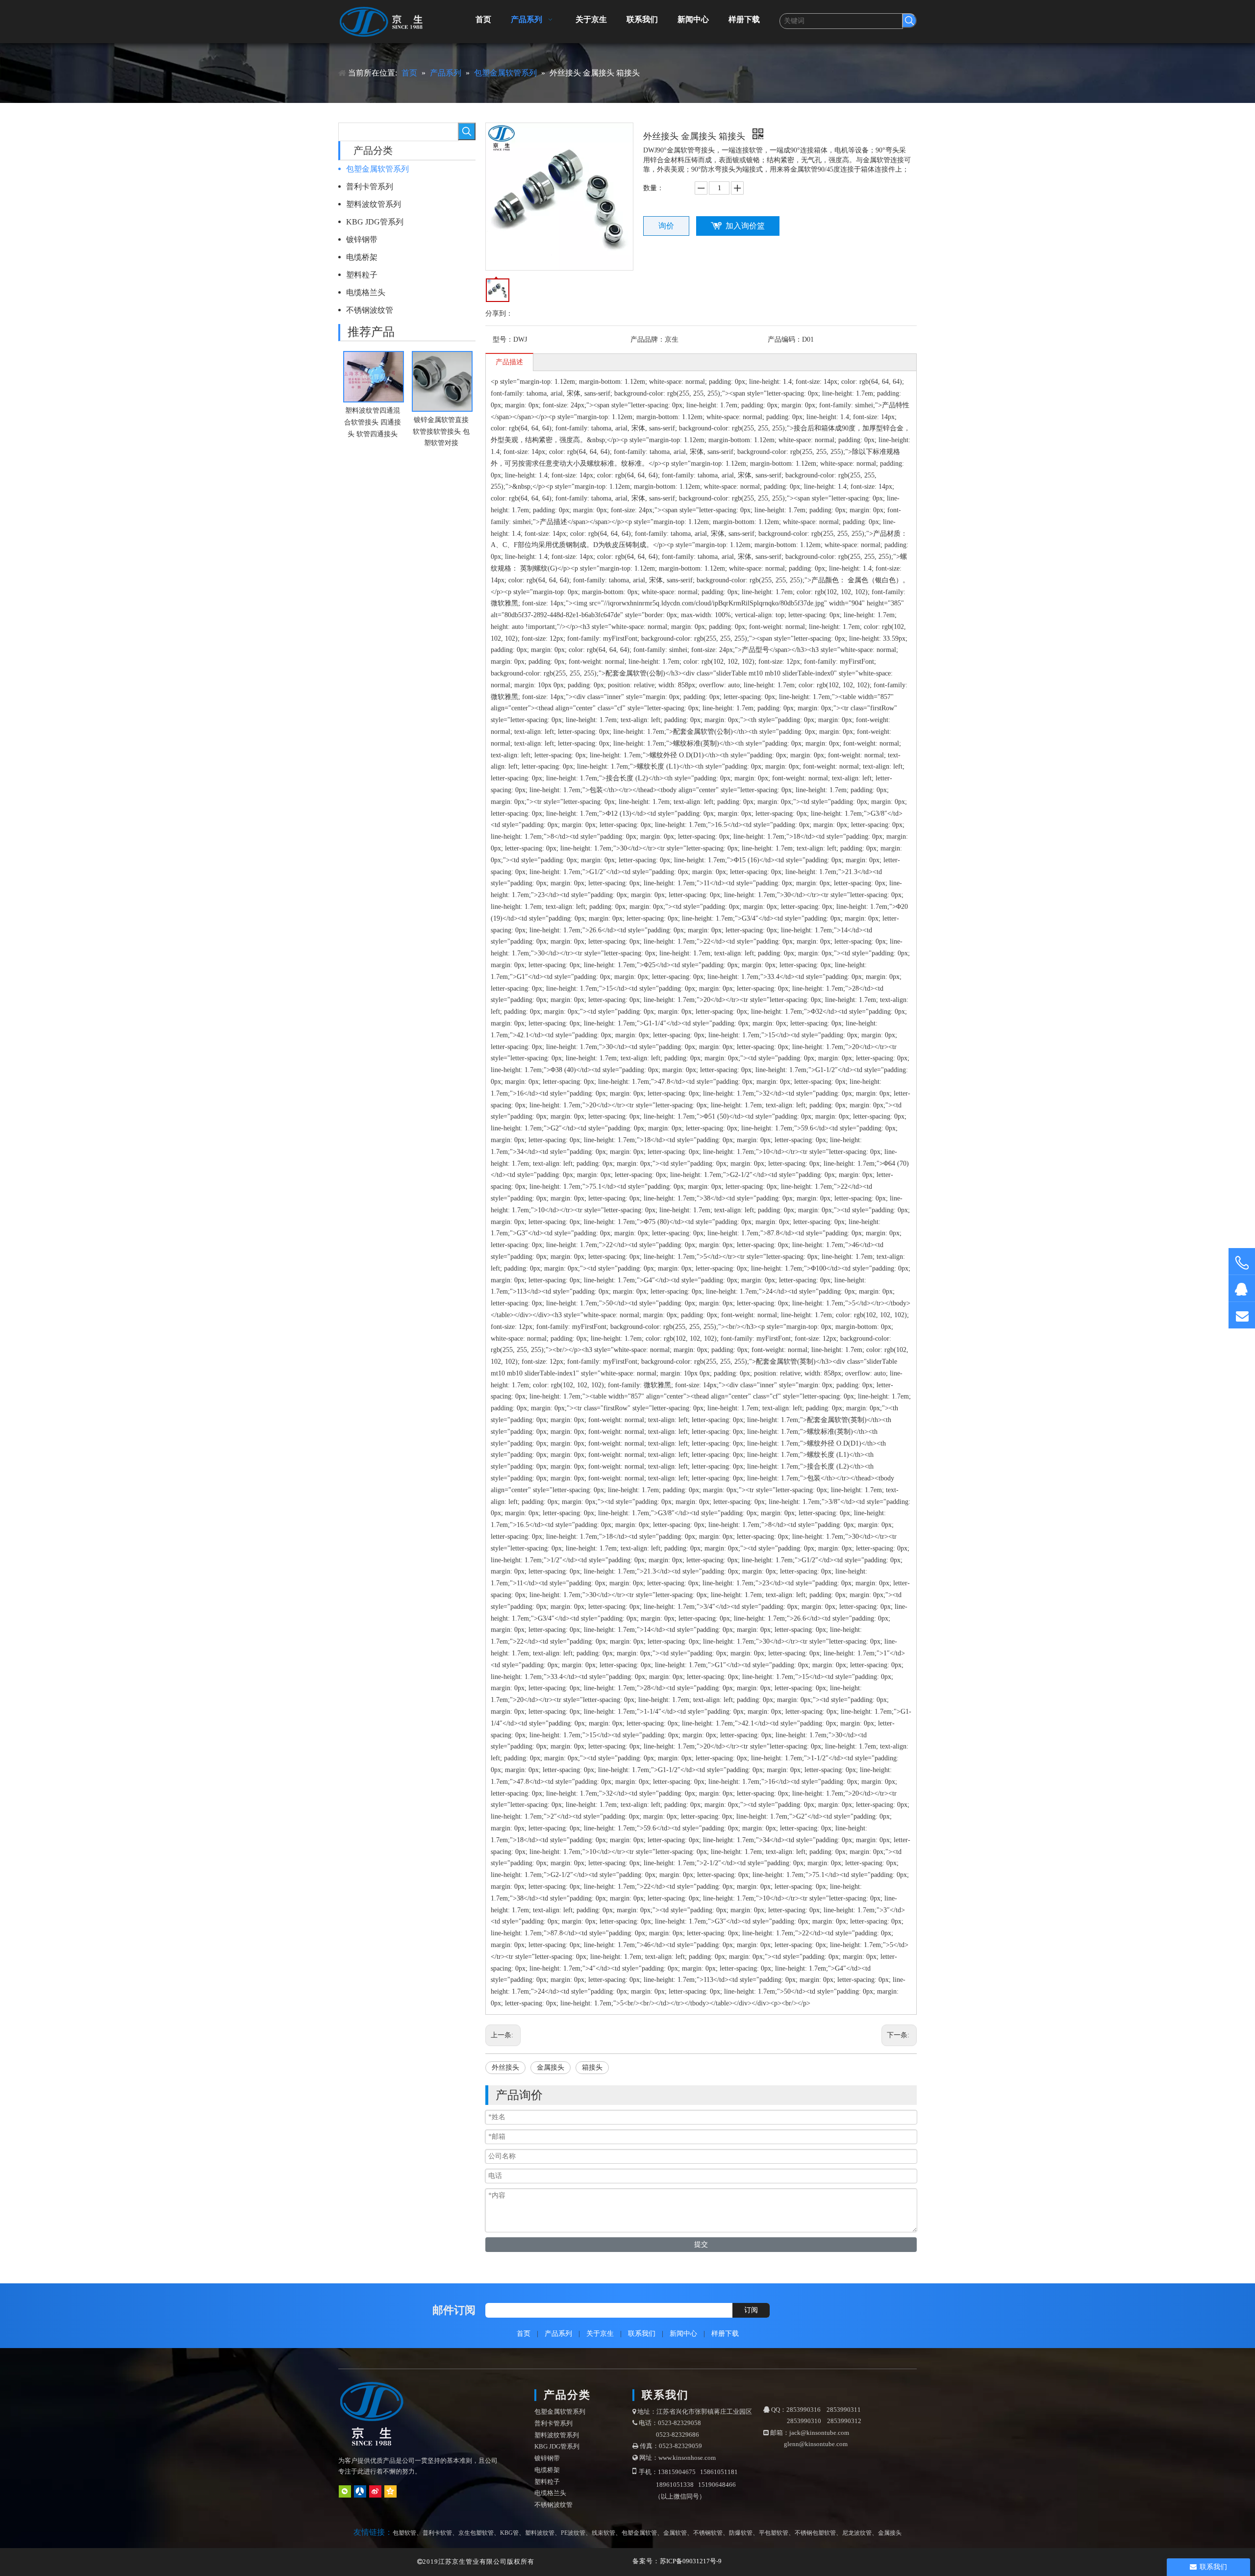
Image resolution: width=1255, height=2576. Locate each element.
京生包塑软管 (476, 2533)
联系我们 (642, 2334)
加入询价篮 (745, 226)
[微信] (345, 2491)
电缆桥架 (362, 257)
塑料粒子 (362, 275)
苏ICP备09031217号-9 (691, 2561)
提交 (701, 2244)
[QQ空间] (390, 2491)
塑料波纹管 (540, 2533)
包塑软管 (404, 2533)
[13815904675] (1242, 1263)
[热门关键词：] (909, 21)
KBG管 (509, 2533)
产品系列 (558, 2334)
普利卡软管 (437, 2533)
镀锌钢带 (362, 239)
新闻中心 (683, 2334)
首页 (524, 2334)
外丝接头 (505, 2067)
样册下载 (725, 2334)
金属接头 (551, 2067)
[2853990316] (1242, 1288)
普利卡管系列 (370, 187)
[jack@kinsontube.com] (1242, 1315)
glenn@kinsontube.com (816, 2444)
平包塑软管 (774, 2533)
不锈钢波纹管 (370, 310)
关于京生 (600, 2334)
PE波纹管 (573, 2533)
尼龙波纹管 (857, 2533)
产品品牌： (648, 339)
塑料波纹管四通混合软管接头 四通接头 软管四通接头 (373, 422)
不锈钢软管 (708, 2533)
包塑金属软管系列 (377, 169)
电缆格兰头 (366, 292)
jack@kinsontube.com (819, 2433)
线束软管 (603, 2533)
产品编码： (785, 339)
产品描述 (509, 362)
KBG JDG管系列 (375, 222)
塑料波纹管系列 (374, 204)
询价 (666, 226)
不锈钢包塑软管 (815, 2533)
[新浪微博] (375, 2491)
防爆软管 (741, 2533)
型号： (503, 339)
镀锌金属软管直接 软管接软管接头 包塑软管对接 (441, 432)
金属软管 (675, 2533)
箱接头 (592, 2067)
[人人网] (360, 2491)
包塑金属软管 (639, 2533)
